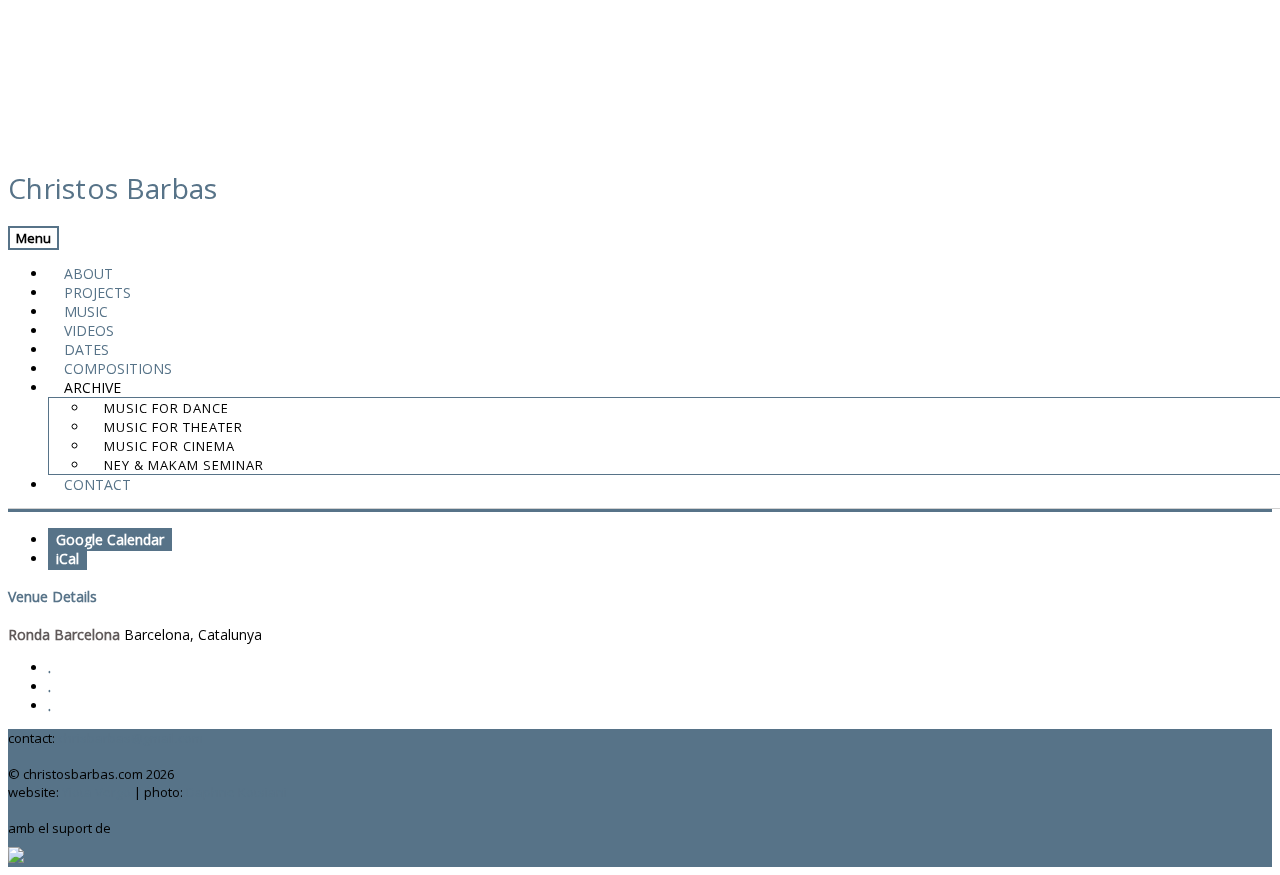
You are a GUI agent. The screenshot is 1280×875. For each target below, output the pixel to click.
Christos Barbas (113, 188)
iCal (67, 558)
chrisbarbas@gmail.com (130, 738)
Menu (33, 238)
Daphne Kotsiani (236, 792)
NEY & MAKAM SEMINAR (184, 465)
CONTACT (97, 484)
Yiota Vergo (96, 792)
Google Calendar (110, 539)
